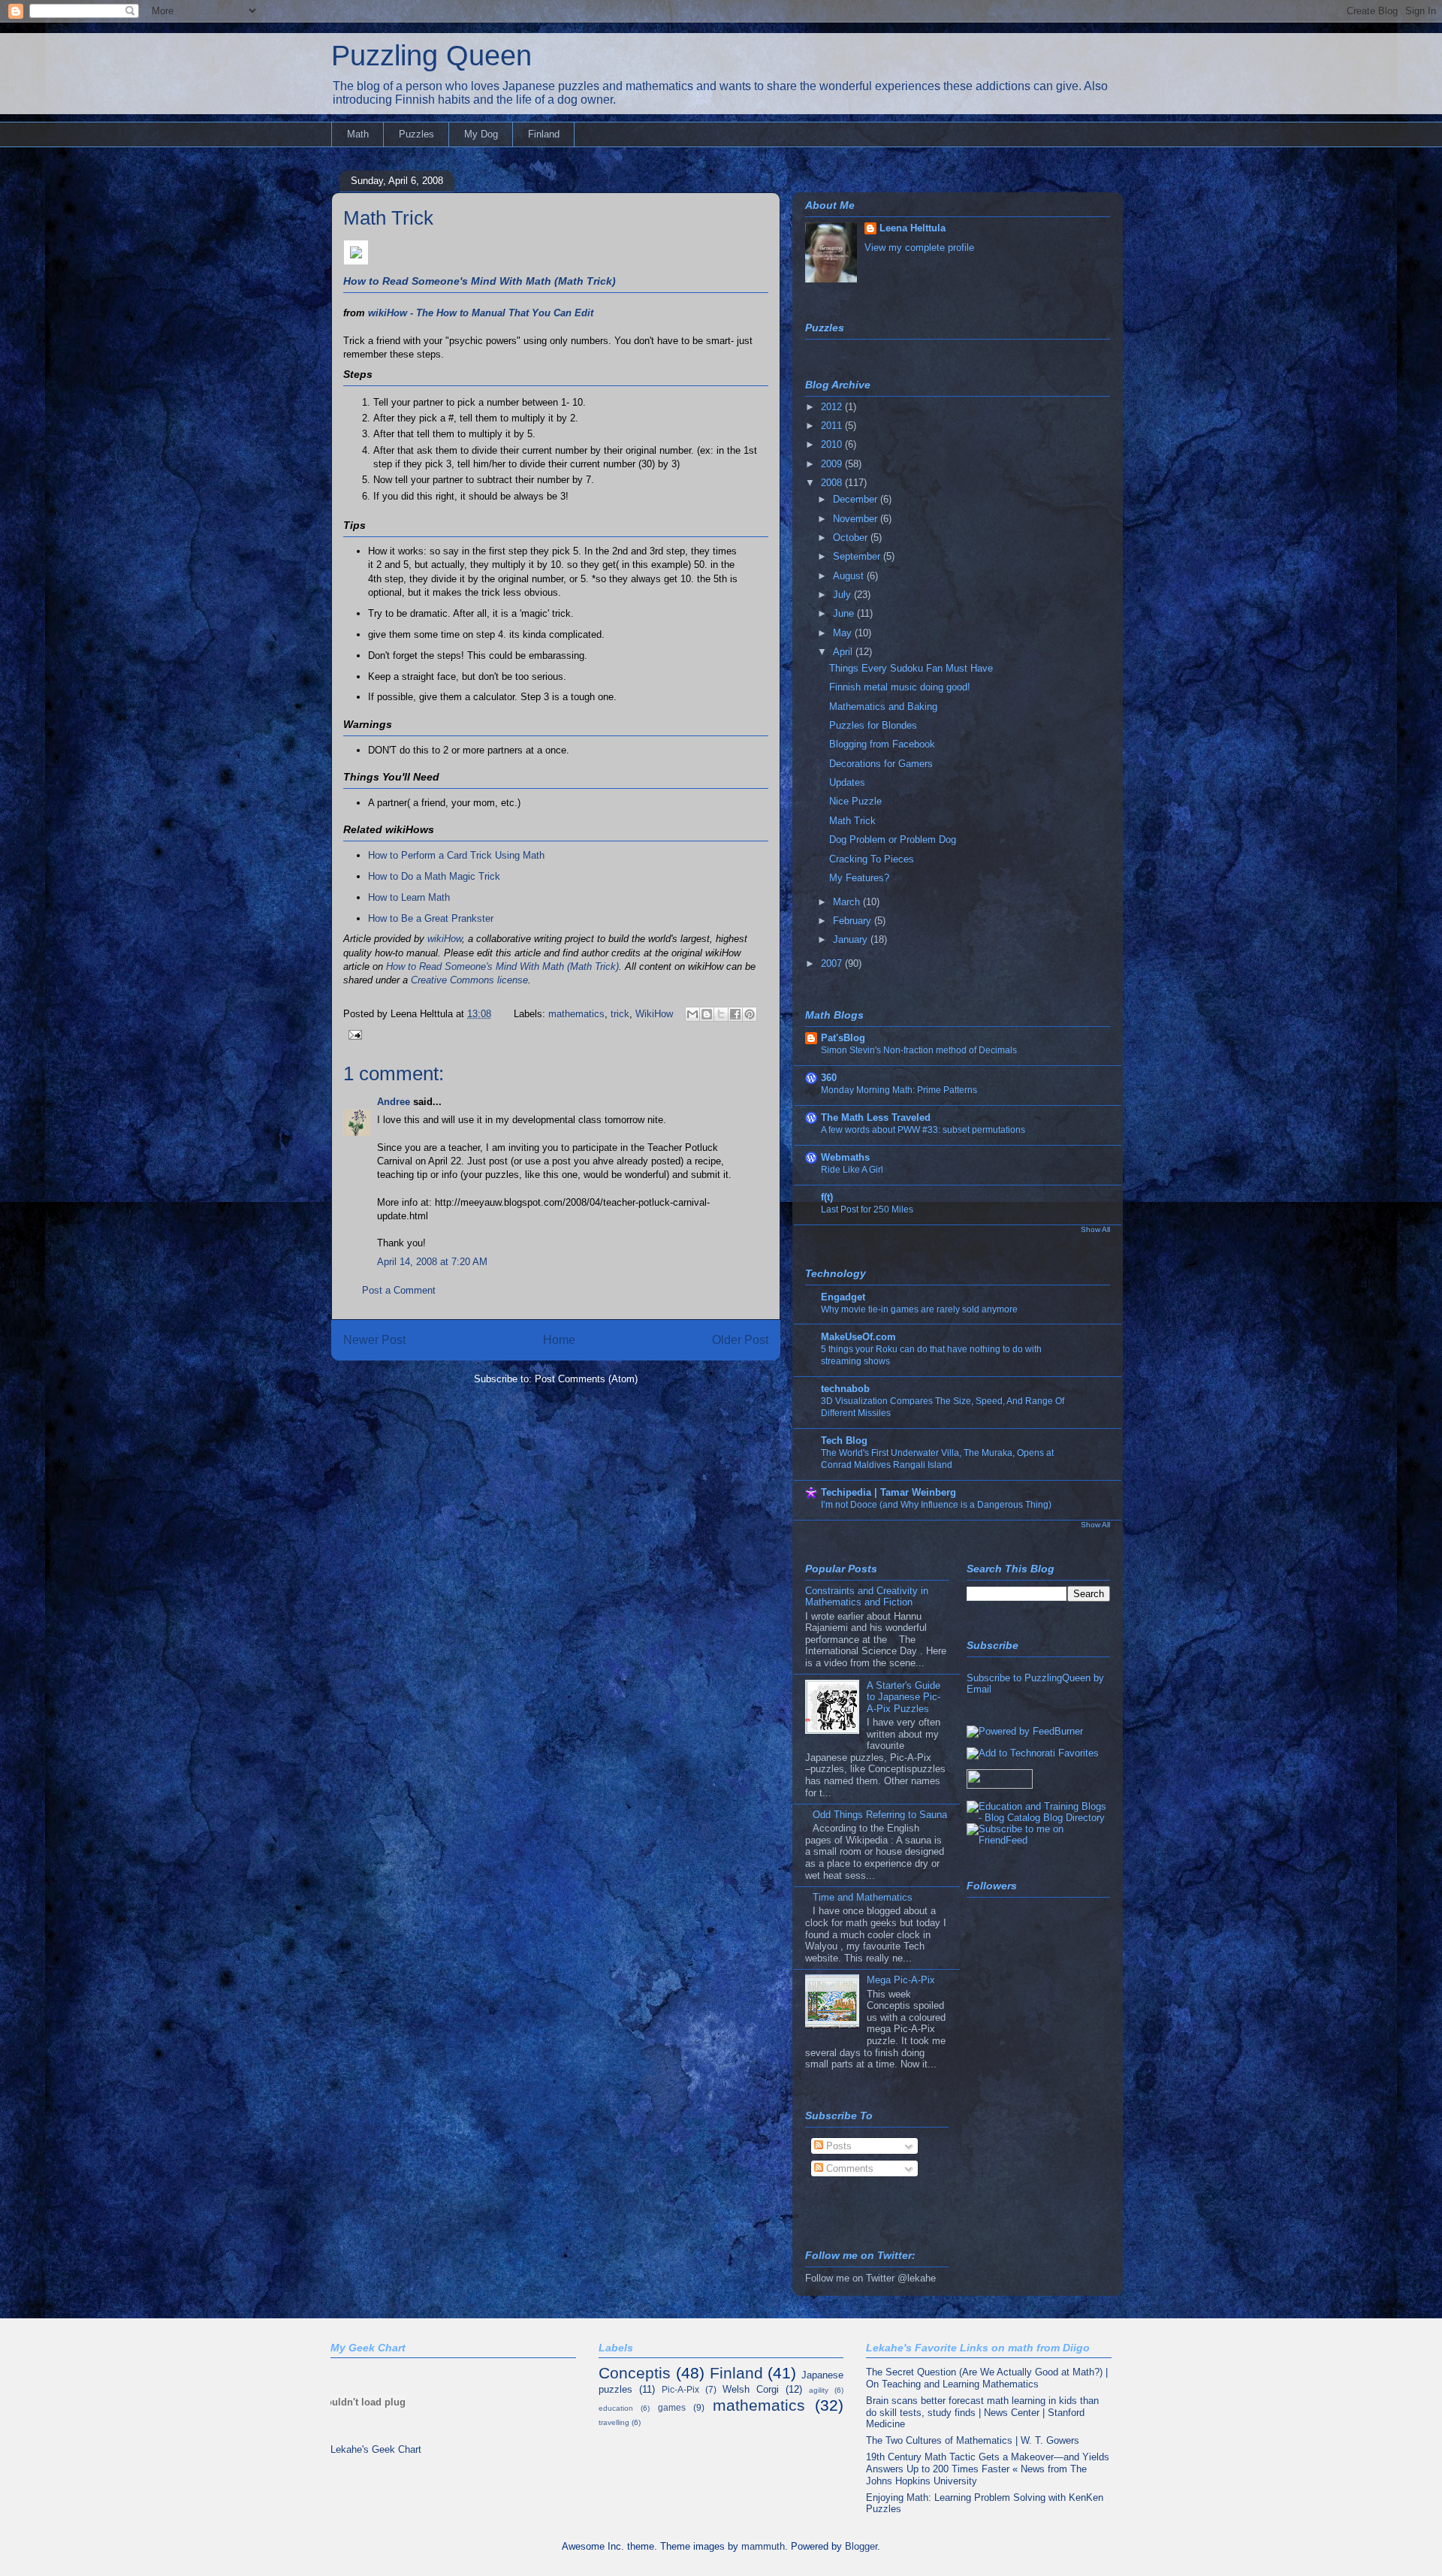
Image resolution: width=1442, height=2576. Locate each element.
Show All (1095, 1229)
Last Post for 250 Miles (867, 1209)
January (852, 939)
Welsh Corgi (751, 2389)
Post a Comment (399, 1290)
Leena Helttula (913, 228)
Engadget (843, 1297)
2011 (833, 426)
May (844, 633)
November (857, 519)
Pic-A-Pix (680, 2389)
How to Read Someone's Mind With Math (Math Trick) (480, 281)
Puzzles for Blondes (873, 725)
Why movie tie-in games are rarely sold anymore (919, 1309)
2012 (833, 407)
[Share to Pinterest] (750, 1014)
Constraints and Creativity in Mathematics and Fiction (867, 1597)
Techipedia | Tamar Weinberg (888, 1492)
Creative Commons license (469, 980)
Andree (394, 1102)
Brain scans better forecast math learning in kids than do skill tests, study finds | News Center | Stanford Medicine (982, 2412)
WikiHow (654, 1014)
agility (819, 2390)
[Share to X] (721, 1014)
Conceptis (635, 2373)
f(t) (827, 1197)
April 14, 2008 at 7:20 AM (432, 1262)
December (857, 499)
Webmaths (845, 1157)
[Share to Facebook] (735, 1014)
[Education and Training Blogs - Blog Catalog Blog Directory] (1038, 1818)
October (852, 538)
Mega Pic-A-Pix (901, 1980)
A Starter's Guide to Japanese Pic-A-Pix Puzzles (904, 1697)
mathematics (576, 1014)
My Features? (859, 878)
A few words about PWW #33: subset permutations (923, 1130)
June (845, 613)
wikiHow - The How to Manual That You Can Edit (481, 313)
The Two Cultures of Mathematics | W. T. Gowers (973, 2440)
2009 (833, 464)
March (848, 902)
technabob (845, 1389)
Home (559, 1340)
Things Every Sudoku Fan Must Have (911, 668)
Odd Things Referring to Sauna (880, 1815)
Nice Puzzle (855, 801)
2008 (833, 483)
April (844, 652)
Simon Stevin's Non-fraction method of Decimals (919, 1050)
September (858, 556)
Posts (837, 2146)
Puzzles (416, 134)
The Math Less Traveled (876, 1117)
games (672, 2407)
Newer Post (374, 1340)
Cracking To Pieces (872, 859)
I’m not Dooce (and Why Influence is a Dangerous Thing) (936, 1505)
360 (829, 1078)
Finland (544, 134)
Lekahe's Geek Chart (376, 2449)
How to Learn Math (409, 897)
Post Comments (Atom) (586, 1379)
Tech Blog (844, 1441)
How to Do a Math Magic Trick (434, 876)
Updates (847, 782)
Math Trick (388, 218)
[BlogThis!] (707, 1014)
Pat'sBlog (843, 1038)
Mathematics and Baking (883, 707)
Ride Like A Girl (852, 1170)
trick (620, 1014)
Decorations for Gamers (881, 764)
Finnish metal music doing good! (900, 687)
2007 (833, 963)
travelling (614, 2422)
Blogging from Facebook (882, 744)
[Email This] (692, 1014)
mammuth (763, 2546)
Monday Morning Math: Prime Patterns (899, 1090)
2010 (833, 444)
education (616, 2408)
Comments (848, 2168)
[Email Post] (353, 1034)
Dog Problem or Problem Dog (893, 840)
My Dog (481, 134)
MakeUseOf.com (858, 1337)
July (843, 595)
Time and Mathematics (863, 1897)
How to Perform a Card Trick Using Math (456, 855)
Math (358, 134)
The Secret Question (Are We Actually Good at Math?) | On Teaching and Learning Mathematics (987, 2378)
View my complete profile (919, 248)
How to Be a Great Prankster (431, 918)
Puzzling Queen (431, 56)
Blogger (861, 2546)
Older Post (740, 1340)
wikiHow (445, 939)
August (850, 576)
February (854, 921)
